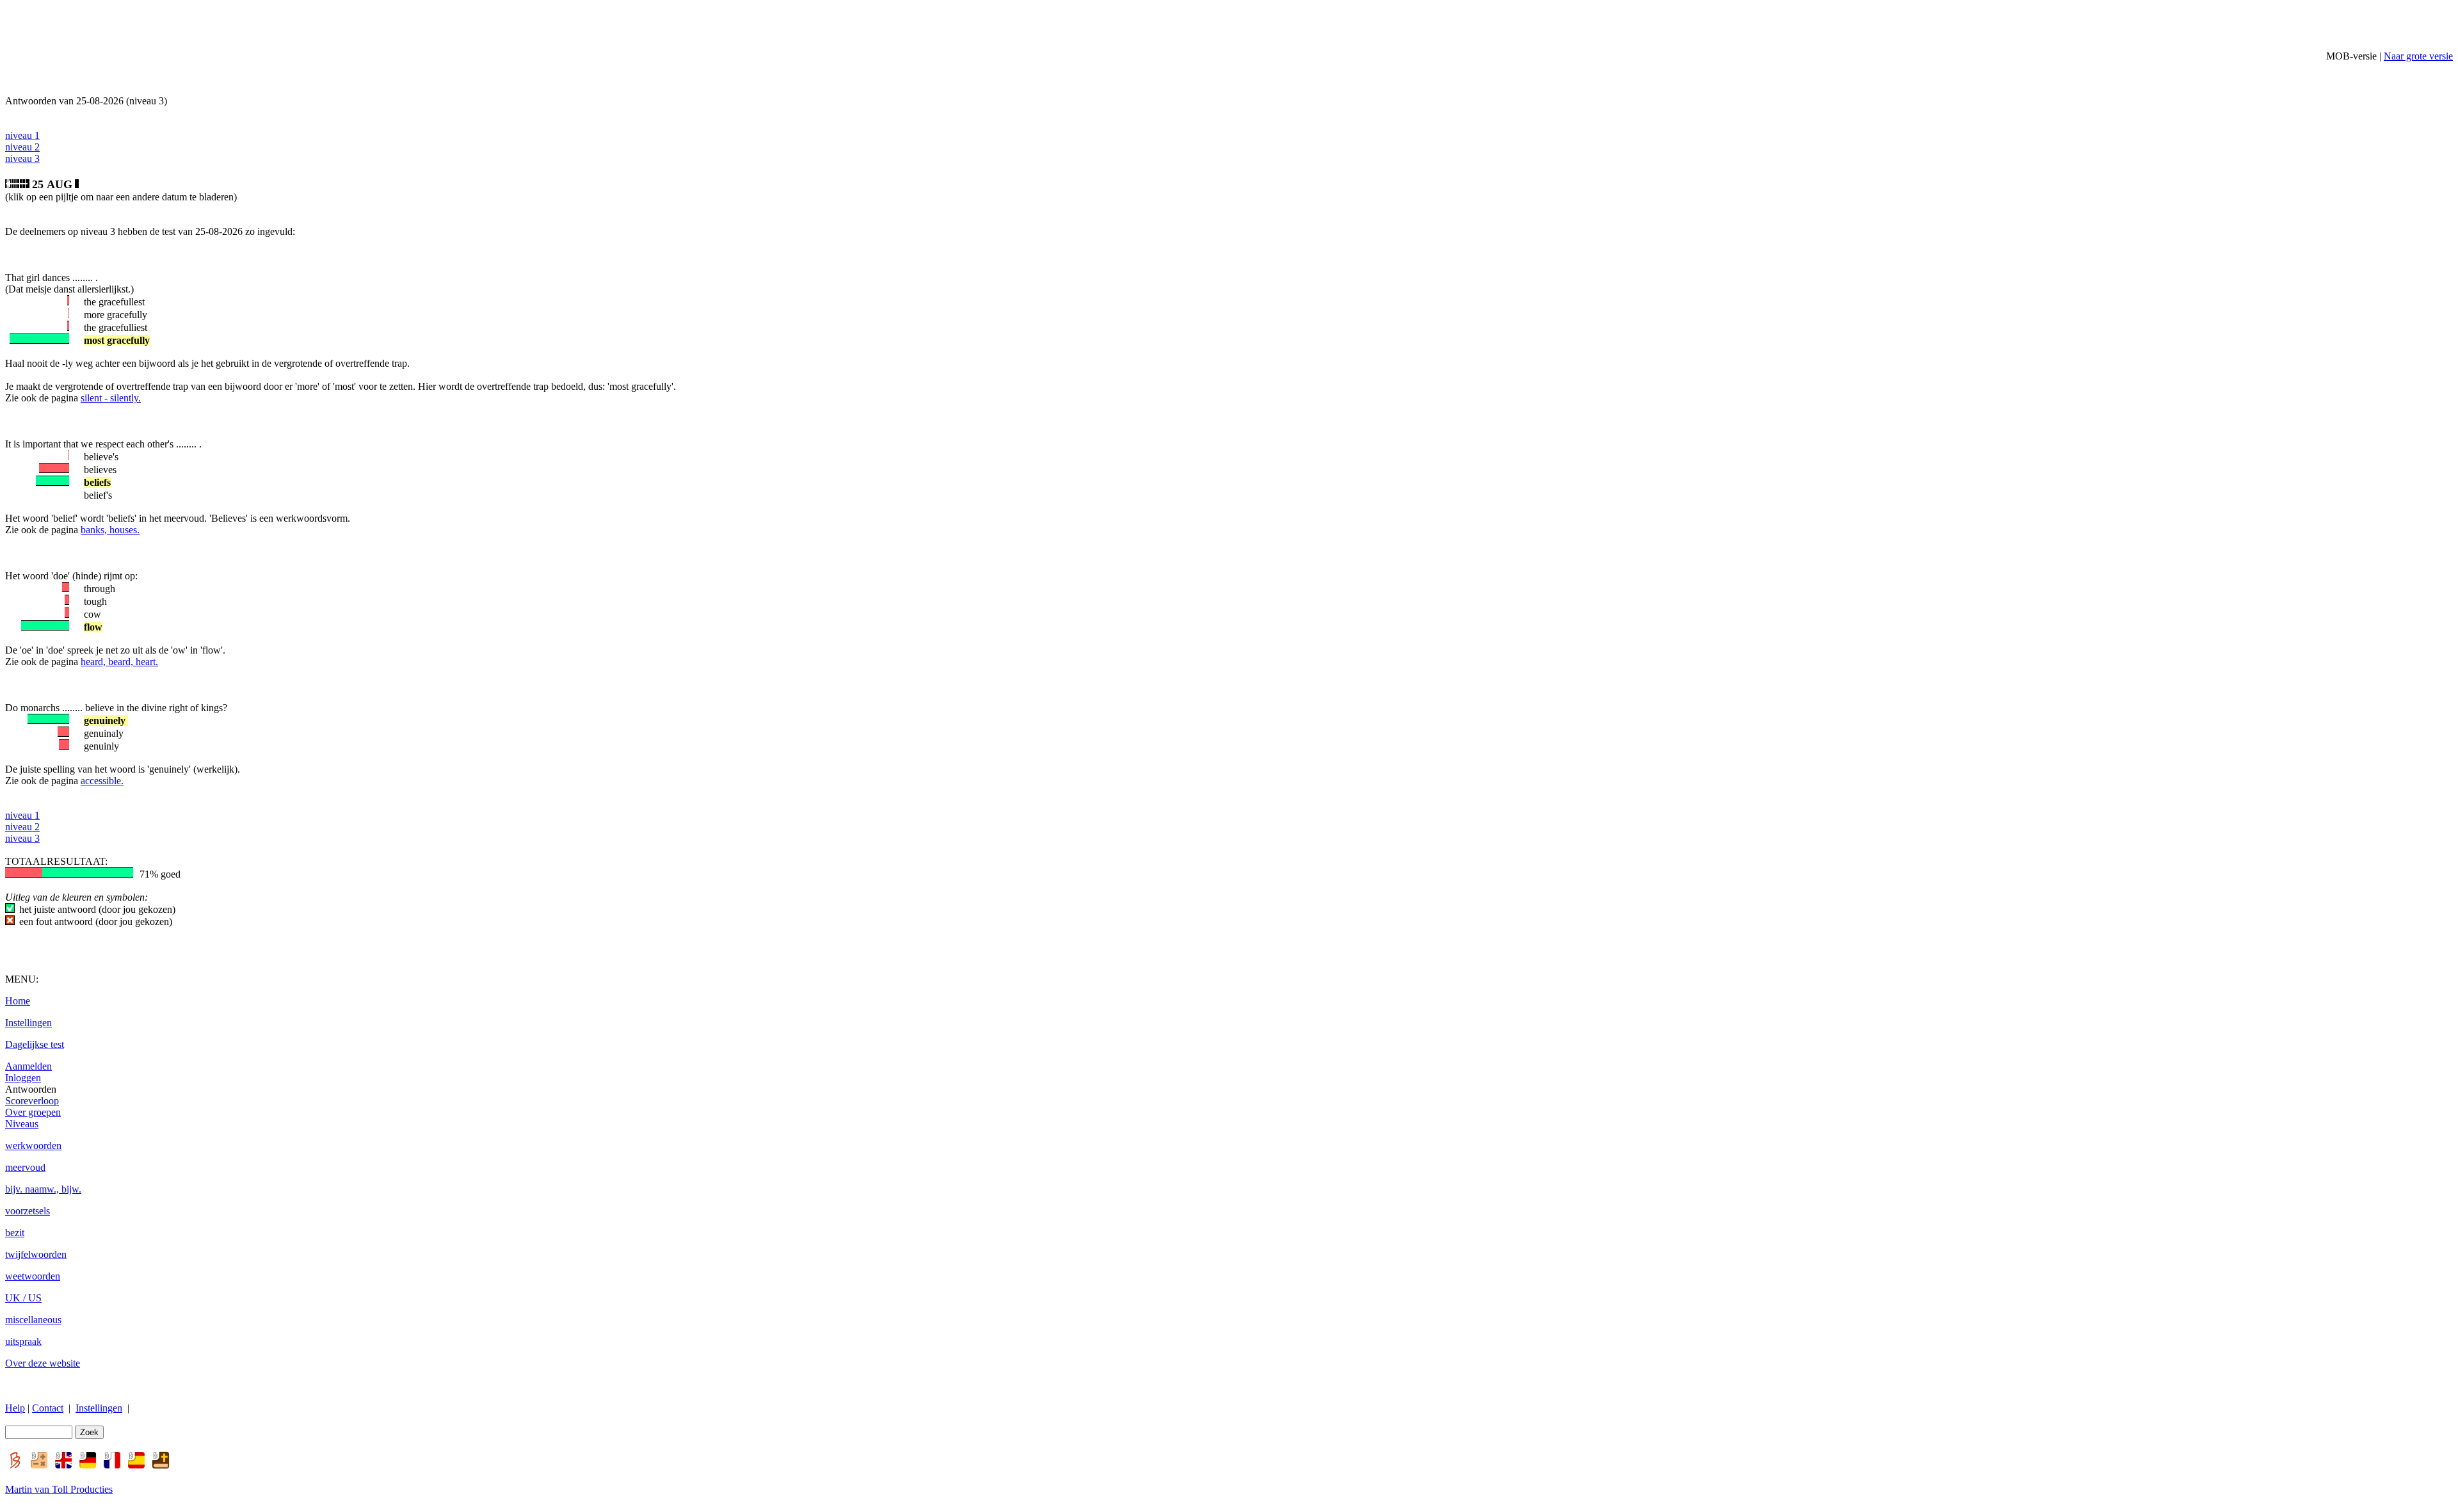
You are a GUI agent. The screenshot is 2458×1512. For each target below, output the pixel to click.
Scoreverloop (32, 1101)
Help (15, 1408)
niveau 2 (22, 147)
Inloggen (23, 1078)
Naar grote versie (2418, 56)
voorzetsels (28, 1211)
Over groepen (33, 1112)
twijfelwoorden (36, 1254)
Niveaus (22, 1124)
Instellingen (28, 1023)
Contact (48, 1408)
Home (18, 1001)
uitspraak (23, 1341)
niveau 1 (22, 135)
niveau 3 (22, 158)
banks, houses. (110, 530)
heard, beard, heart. (119, 662)
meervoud (25, 1167)
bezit (15, 1233)
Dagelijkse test (35, 1044)
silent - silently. (111, 398)
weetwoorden (33, 1276)
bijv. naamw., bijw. (43, 1189)
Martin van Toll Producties (59, 1489)
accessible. (102, 781)
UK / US (23, 1298)
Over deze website (43, 1363)
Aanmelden (28, 1066)
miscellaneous (33, 1320)
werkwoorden (33, 1146)
